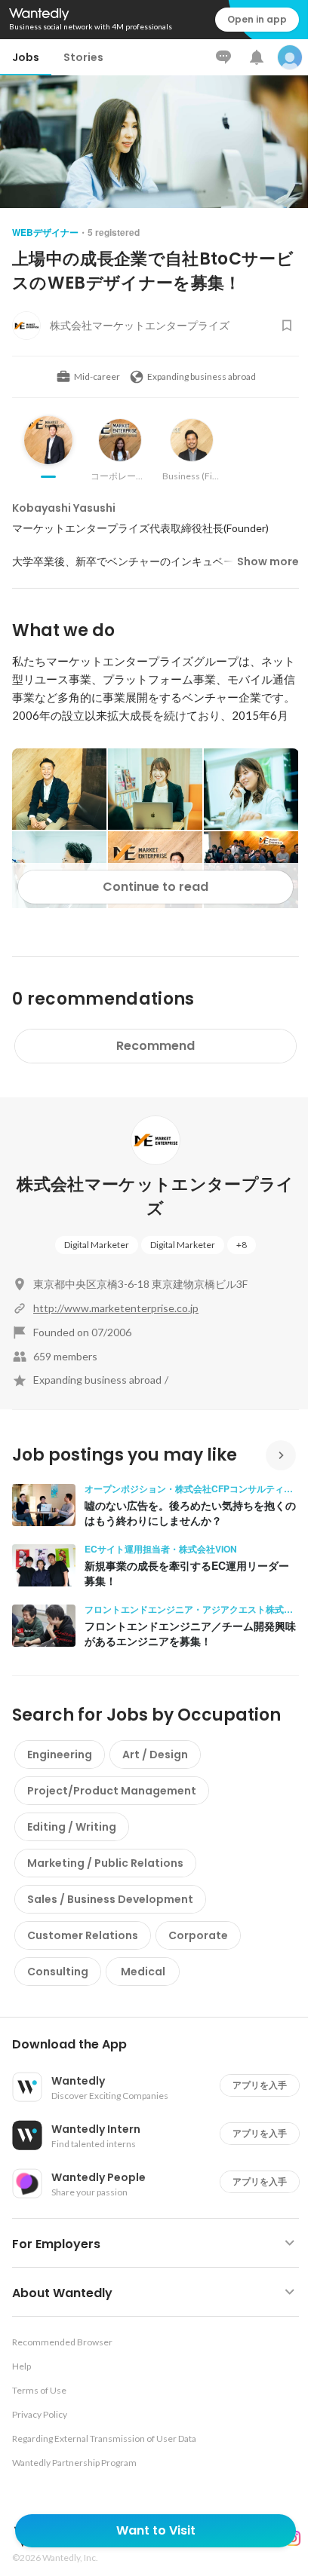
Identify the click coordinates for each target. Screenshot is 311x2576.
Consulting (58, 1972)
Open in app (257, 19)
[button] (162, 2045)
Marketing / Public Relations (105, 1863)
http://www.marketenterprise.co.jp (116, 1308)
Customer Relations (83, 1935)
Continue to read (155, 887)
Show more (268, 561)
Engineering (60, 1755)
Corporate (198, 1935)
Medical (143, 1972)
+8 (242, 1245)
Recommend (155, 1046)
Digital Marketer (97, 1245)
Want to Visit (156, 2530)
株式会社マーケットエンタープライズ (155, 1196)
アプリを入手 (260, 2085)
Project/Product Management (112, 1791)
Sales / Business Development (110, 1899)
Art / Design (155, 1755)
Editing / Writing (72, 1827)
